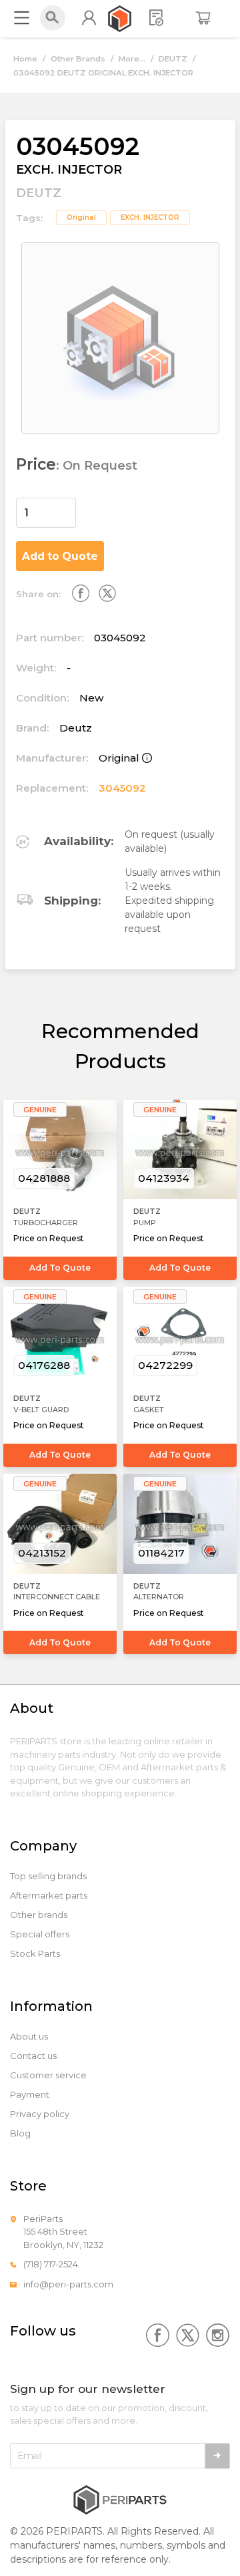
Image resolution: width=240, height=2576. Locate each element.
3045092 (122, 788)
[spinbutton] (46, 513)
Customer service (48, 2075)
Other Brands (78, 59)
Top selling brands (48, 1876)
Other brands (39, 1915)
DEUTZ (173, 59)
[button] (68, 506)
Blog (20, 2133)
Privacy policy (40, 2114)
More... (132, 59)
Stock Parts (35, 1954)
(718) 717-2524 (51, 2264)
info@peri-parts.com (68, 2284)
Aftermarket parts (49, 1896)
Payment (30, 2095)
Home (25, 59)
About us (29, 2037)
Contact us (33, 2056)
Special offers (40, 1934)
